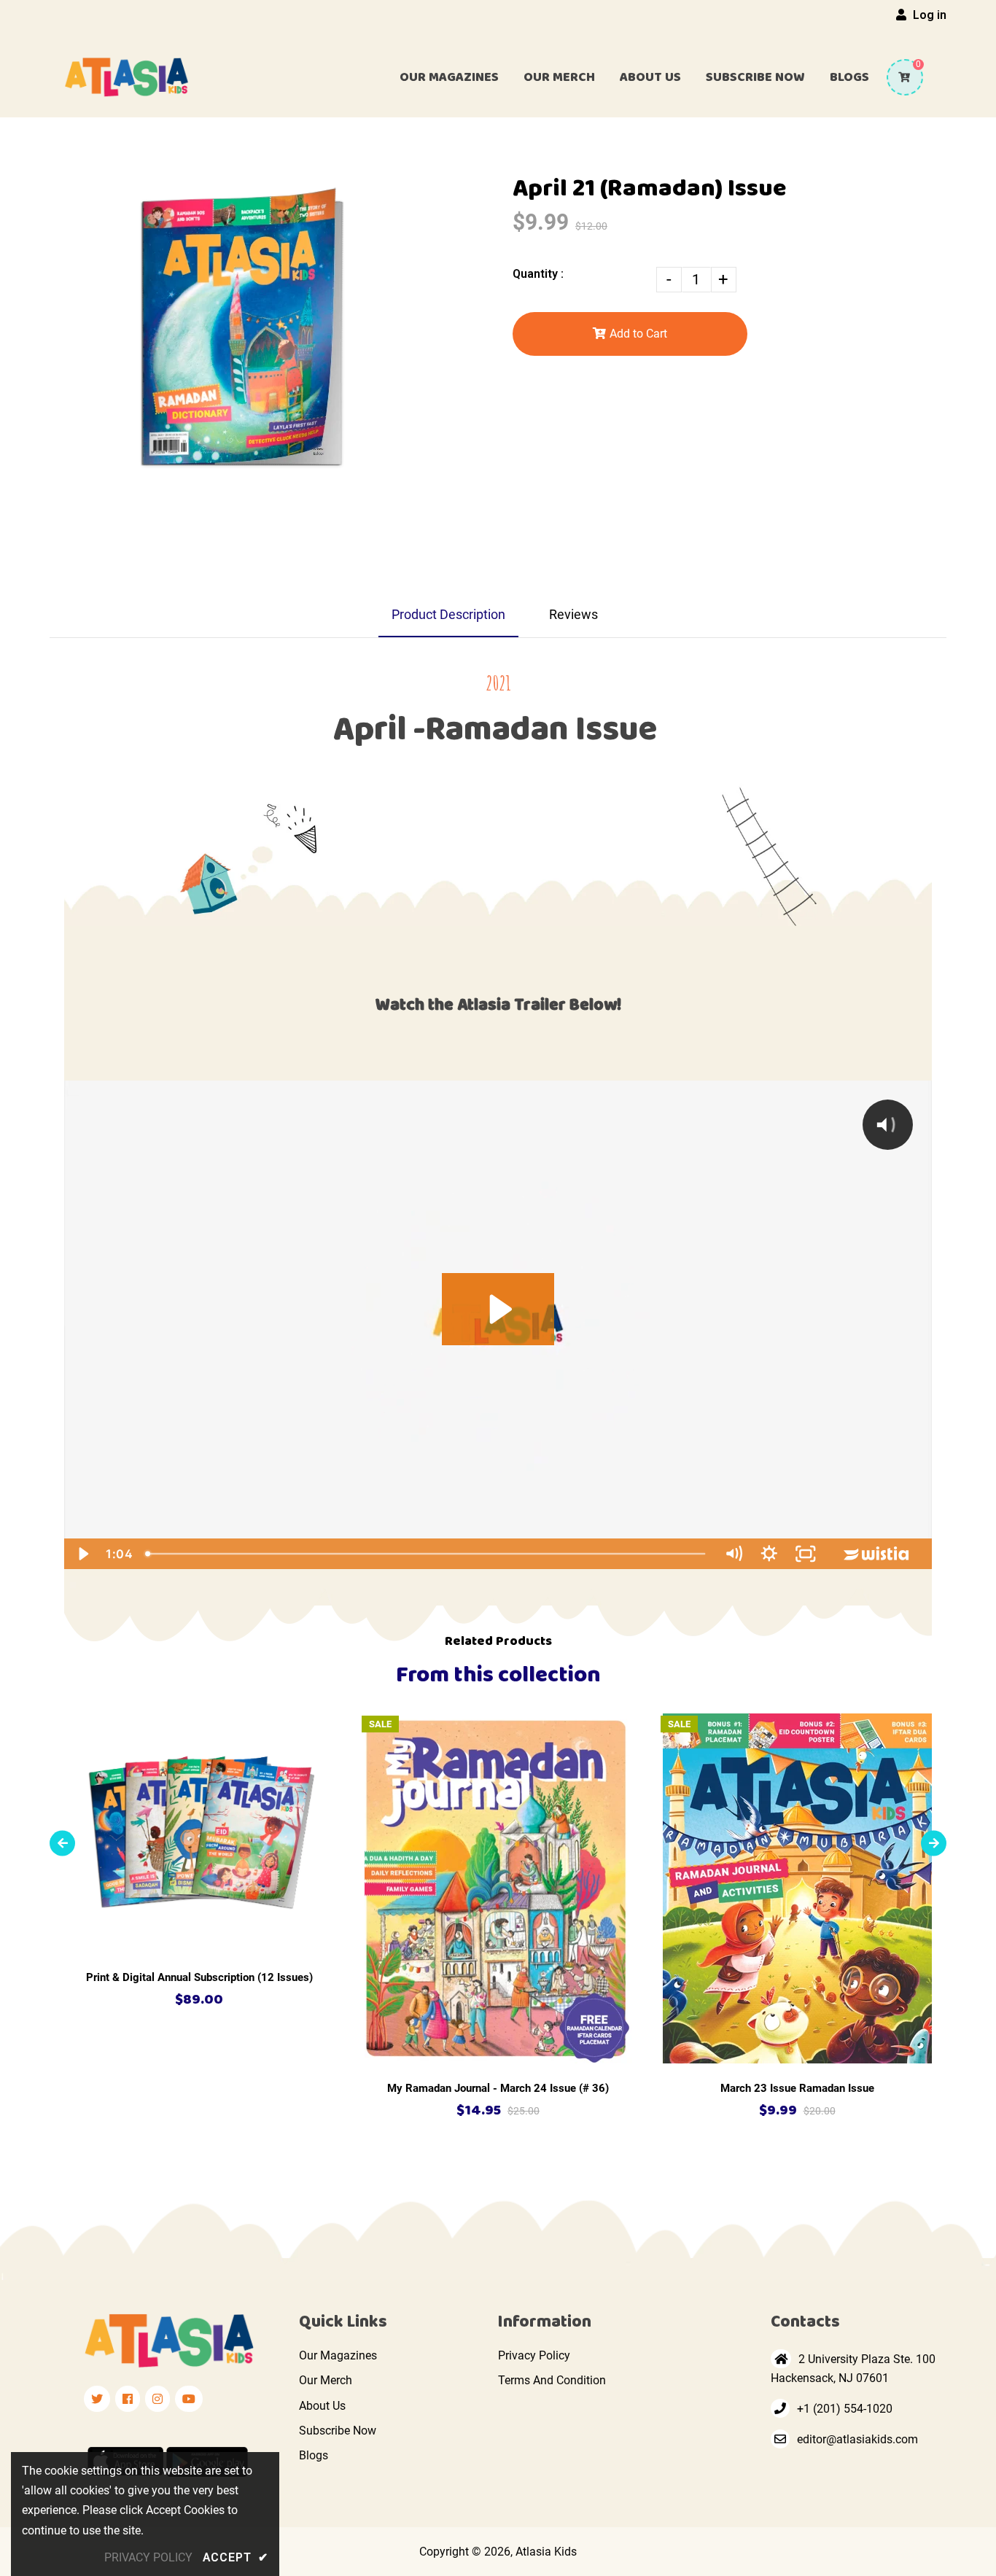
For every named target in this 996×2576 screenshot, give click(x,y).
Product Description (448, 614)
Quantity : (538, 274)
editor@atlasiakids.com (857, 2439)
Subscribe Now (338, 2431)
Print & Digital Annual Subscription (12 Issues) (199, 1977)
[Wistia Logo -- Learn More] (878, 1554)
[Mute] (734, 1554)
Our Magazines (338, 2355)
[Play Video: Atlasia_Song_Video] (498, 1309)
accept (236, 2557)
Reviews (573, 614)
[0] (899, 77)
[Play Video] (82, 1554)
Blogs (314, 2455)
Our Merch (326, 2380)
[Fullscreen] (806, 1554)
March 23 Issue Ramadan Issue (797, 2088)
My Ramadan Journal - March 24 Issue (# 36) (498, 2088)
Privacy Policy (534, 2355)
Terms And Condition (552, 2380)
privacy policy (148, 2557)
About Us (322, 2406)
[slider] (427, 1554)
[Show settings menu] (769, 1554)
